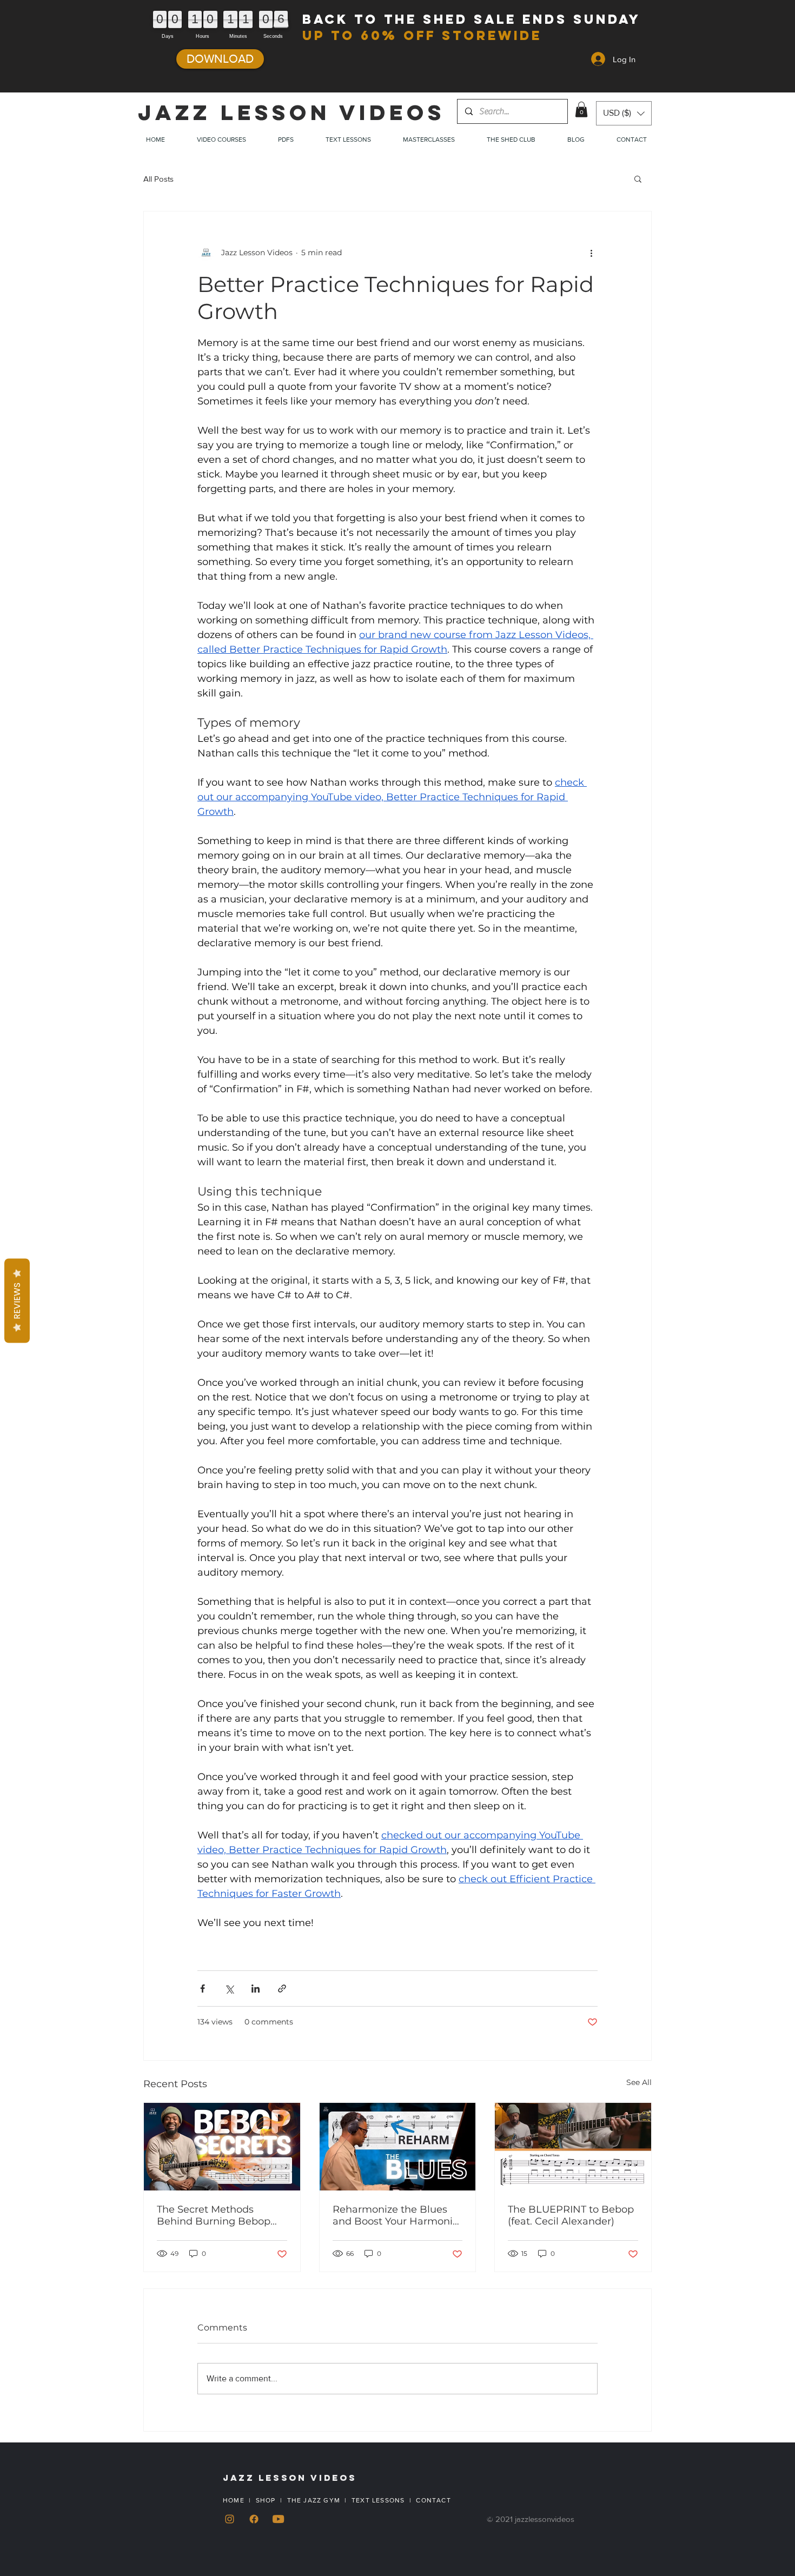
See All (639, 2082)
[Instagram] (230, 2519)
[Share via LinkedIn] (256, 1989)
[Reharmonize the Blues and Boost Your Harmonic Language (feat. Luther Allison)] (398, 2147)
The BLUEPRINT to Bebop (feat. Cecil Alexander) (571, 2215)
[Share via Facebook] (203, 1989)
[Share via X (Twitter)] (229, 1989)
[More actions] (591, 253)
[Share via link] (282, 1989)
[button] (581, 109)
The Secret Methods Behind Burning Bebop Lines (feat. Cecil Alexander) (214, 2215)
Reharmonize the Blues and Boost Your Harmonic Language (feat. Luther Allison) (395, 2215)
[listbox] (624, 113)
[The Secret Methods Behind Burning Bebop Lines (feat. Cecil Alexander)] (222, 2147)
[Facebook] (254, 2519)
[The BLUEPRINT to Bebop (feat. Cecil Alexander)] (573, 2147)
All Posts (158, 179)
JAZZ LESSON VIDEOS (291, 112)
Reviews (17, 1301)
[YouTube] (278, 2519)
